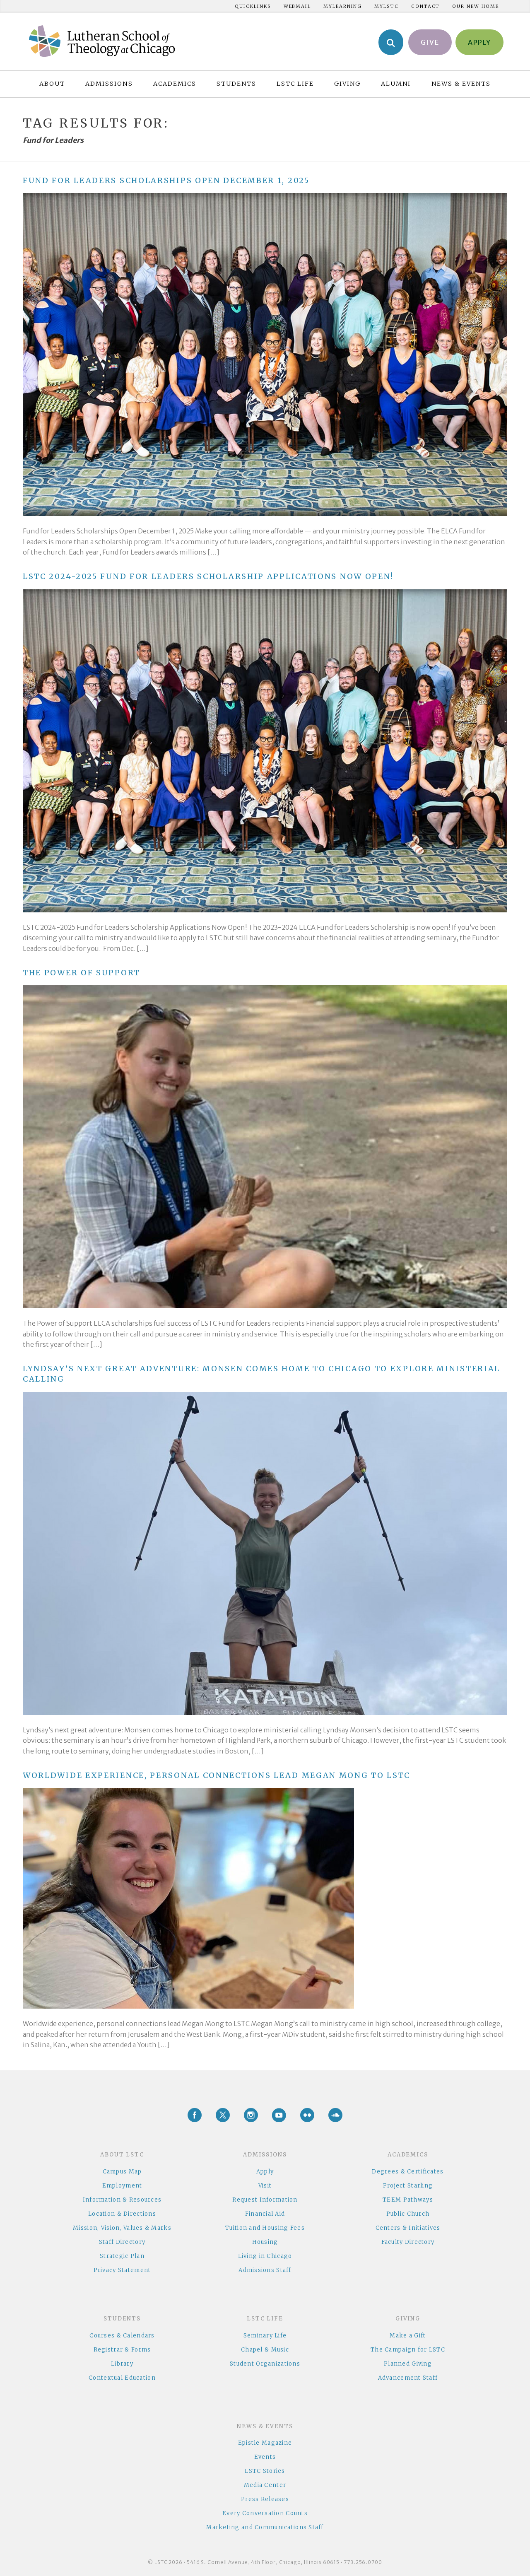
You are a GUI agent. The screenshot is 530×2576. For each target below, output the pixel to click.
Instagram (251, 2115)
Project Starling (408, 2186)
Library (122, 2364)
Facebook (195, 2115)
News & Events (461, 84)
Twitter (223, 2115)
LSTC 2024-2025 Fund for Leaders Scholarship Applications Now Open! (208, 576)
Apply (265, 2172)
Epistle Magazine (265, 2443)
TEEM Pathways (408, 2200)
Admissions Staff (265, 2270)
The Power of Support (82, 973)
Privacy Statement (122, 2270)
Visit (265, 2186)
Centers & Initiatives (408, 2228)
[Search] (391, 42)
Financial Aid (265, 2214)
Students (236, 84)
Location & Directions (122, 2214)
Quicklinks (253, 6)
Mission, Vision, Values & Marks (122, 2228)
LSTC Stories (265, 2471)
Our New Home (475, 6)
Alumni (396, 84)
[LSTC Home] (102, 41)
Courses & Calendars (122, 2336)
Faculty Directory (408, 2242)
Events (265, 2457)
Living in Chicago (265, 2256)
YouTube (279, 2115)
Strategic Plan (122, 2256)
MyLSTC (387, 6)
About (52, 84)
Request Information (265, 2200)
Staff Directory (122, 2242)
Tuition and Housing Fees (265, 2228)
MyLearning (343, 6)
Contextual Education (122, 2378)
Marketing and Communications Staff (265, 2527)
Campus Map (122, 2172)
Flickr (307, 2115)
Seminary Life (265, 2336)
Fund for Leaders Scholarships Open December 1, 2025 (166, 180)
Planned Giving (408, 2364)
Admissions (109, 84)
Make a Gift (408, 2336)
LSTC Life (295, 84)
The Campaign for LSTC (408, 2350)
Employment (122, 2186)
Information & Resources (122, 2200)
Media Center (265, 2485)
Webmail (297, 6)
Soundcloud (335, 2115)
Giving (347, 84)
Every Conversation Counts (265, 2513)
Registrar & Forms (122, 2350)
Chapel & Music (265, 2350)
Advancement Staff (408, 2378)
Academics (175, 84)
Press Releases (265, 2499)
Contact (425, 6)
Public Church (408, 2214)
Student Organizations (265, 2364)
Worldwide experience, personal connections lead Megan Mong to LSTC (217, 1775)
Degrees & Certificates (408, 2172)
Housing (265, 2242)
